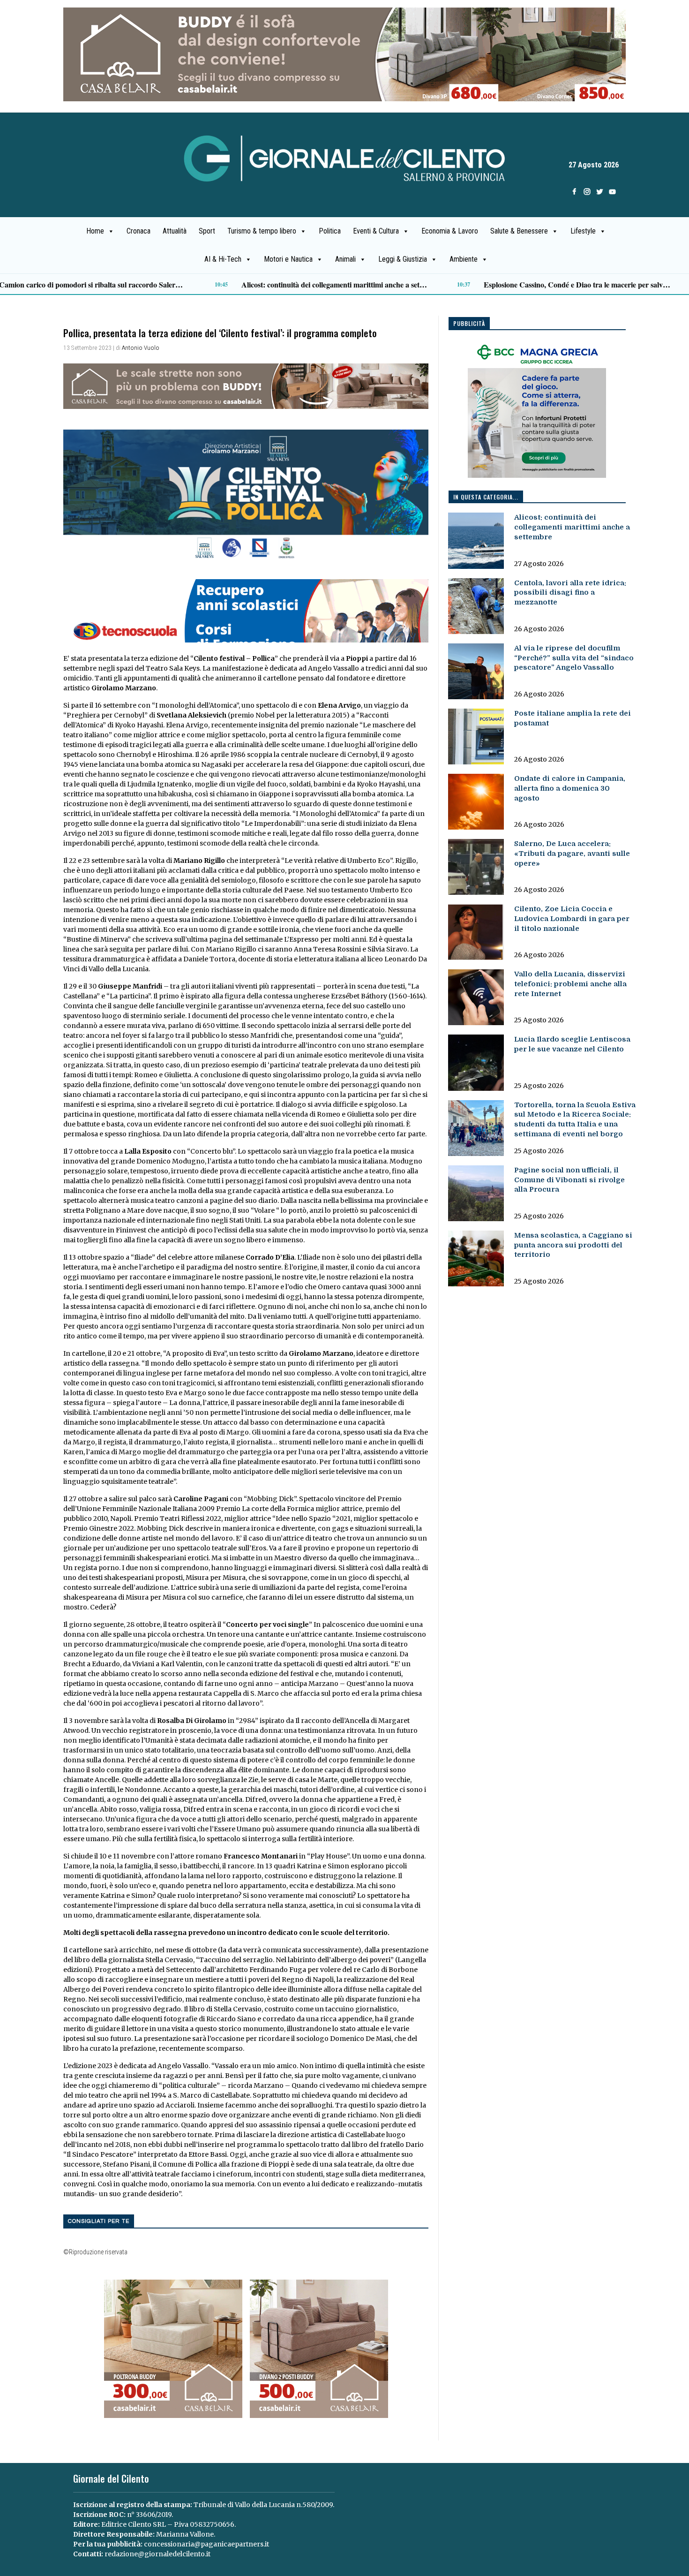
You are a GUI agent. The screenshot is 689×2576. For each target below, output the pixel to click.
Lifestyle (583, 231)
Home (95, 231)
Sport (207, 231)
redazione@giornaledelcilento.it (157, 2554)
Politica (330, 231)
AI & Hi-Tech (223, 259)
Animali (345, 259)
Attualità (175, 231)
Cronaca (139, 231)
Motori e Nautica (288, 259)
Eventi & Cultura (376, 231)
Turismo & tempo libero (262, 231)
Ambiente (464, 259)
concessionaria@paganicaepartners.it (206, 2544)
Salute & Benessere (519, 231)
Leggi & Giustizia (403, 259)
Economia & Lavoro (450, 231)
